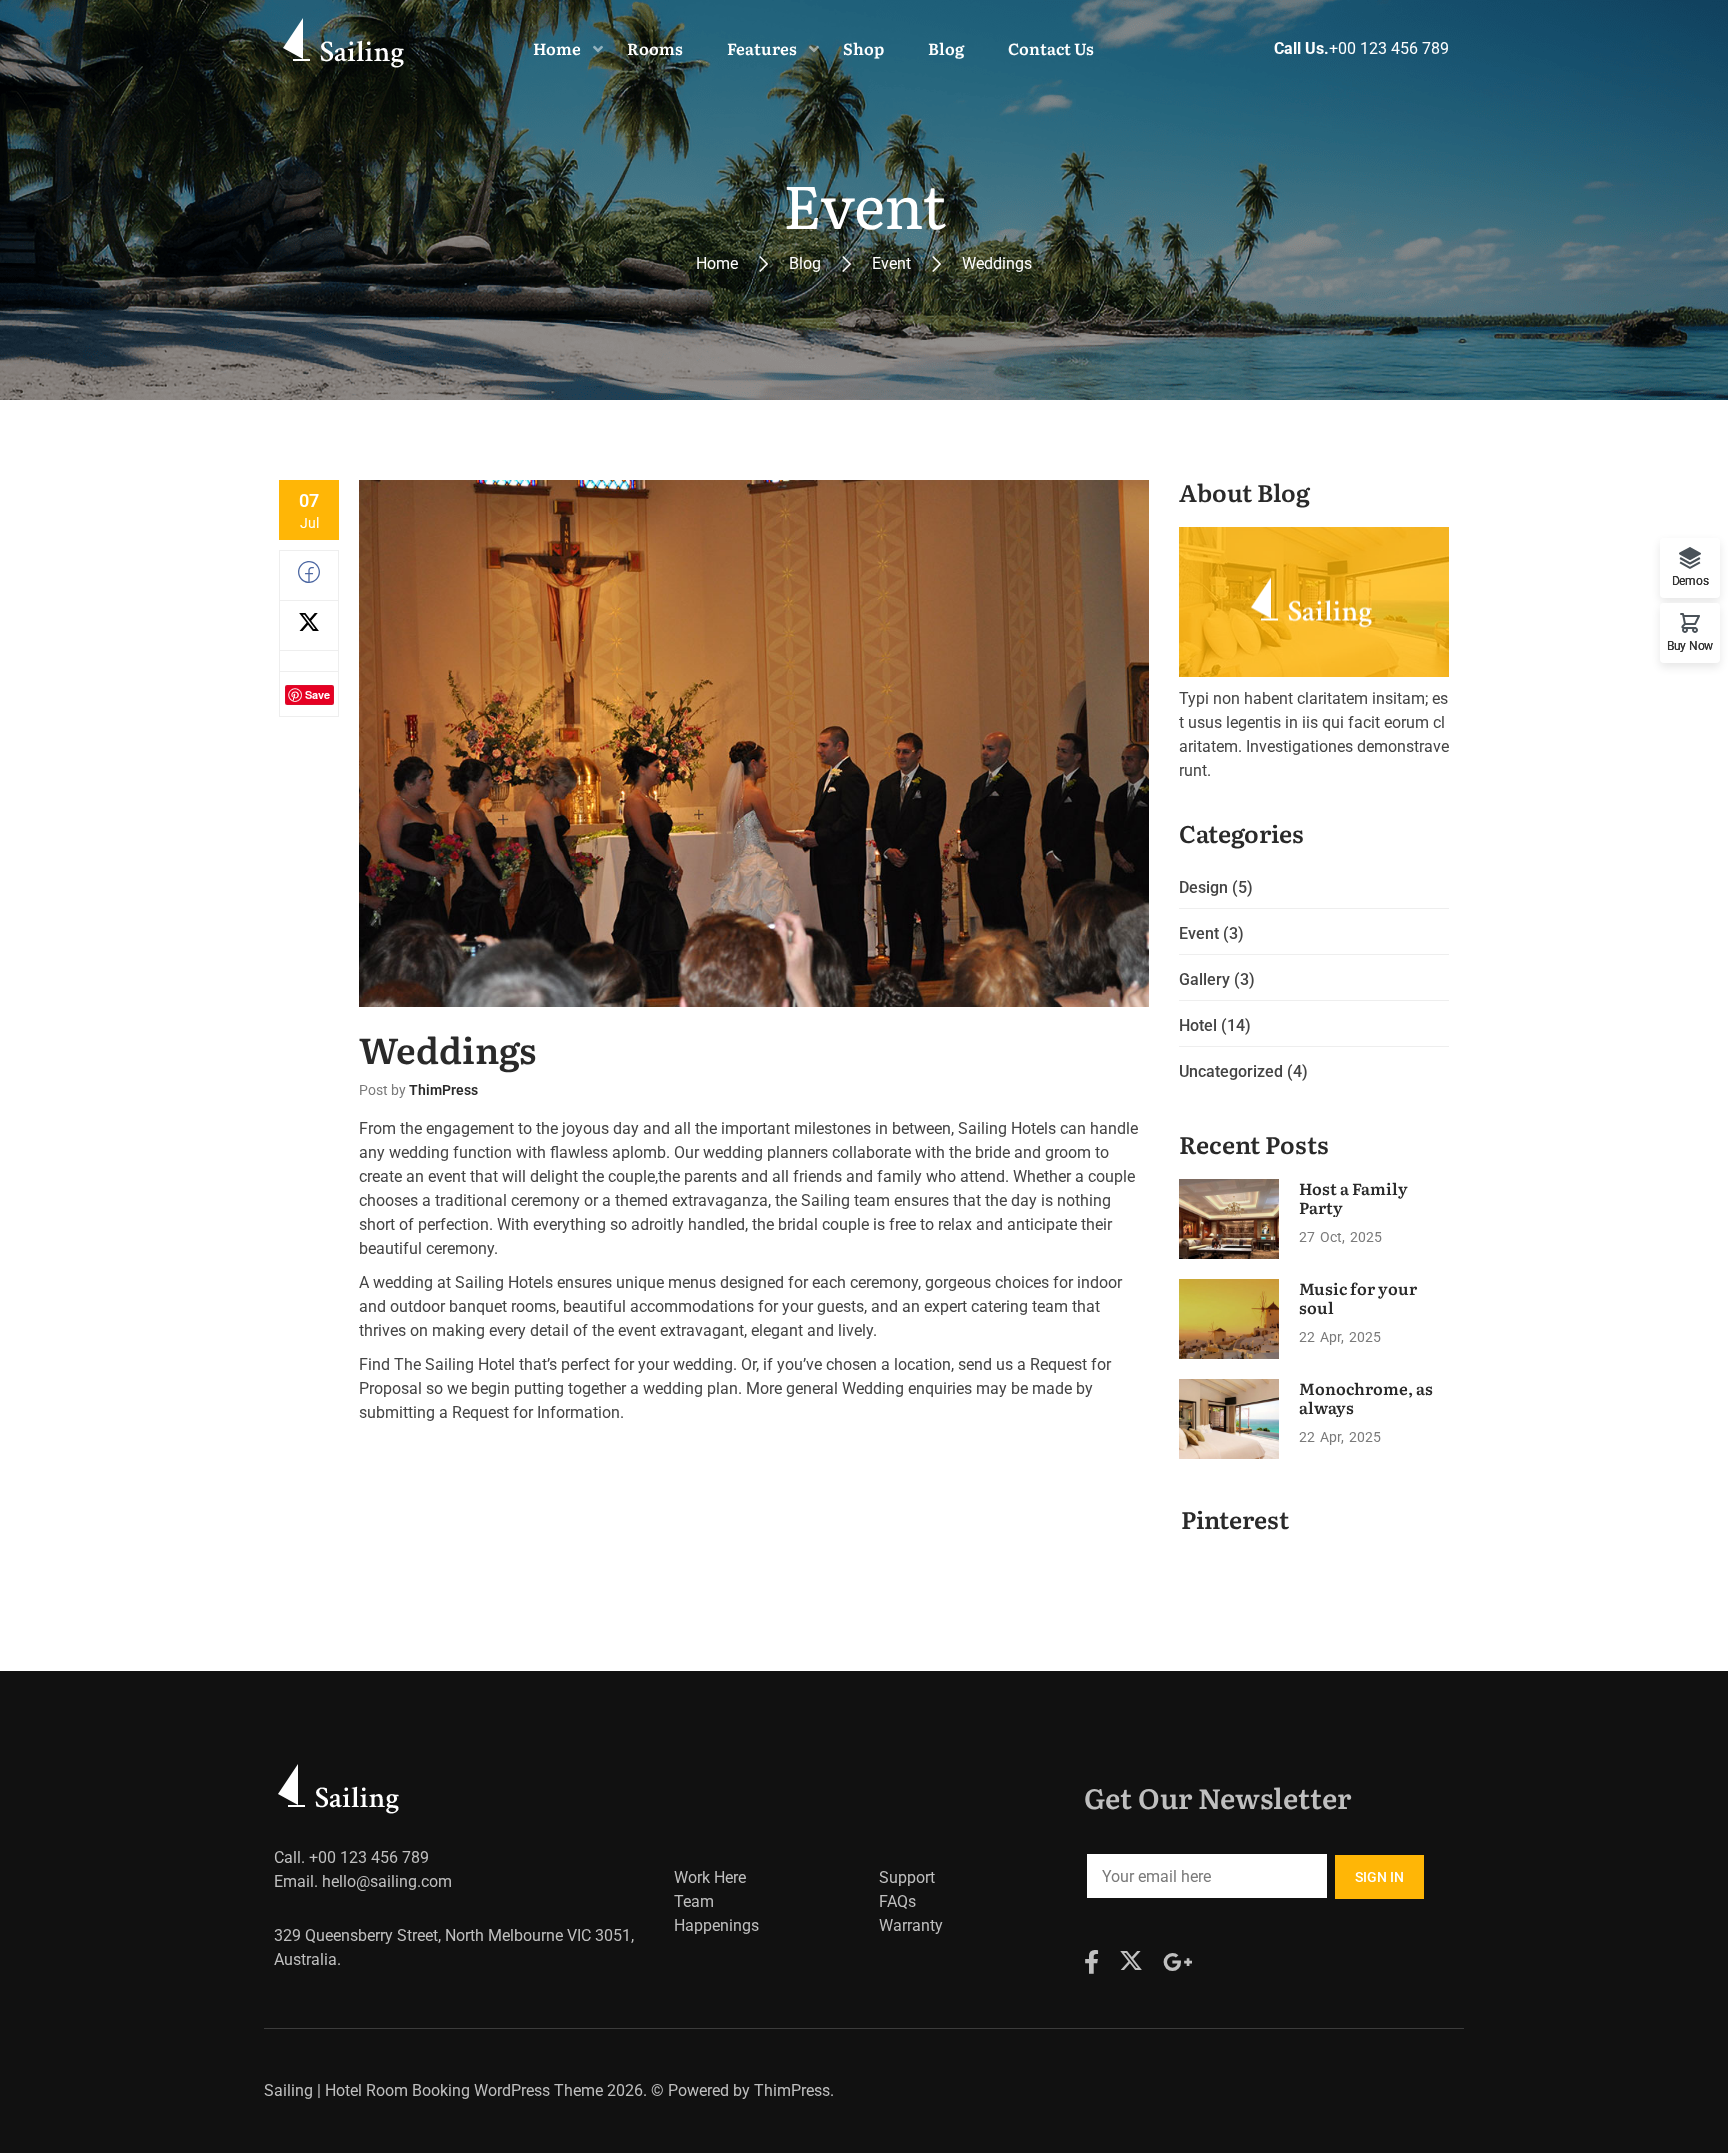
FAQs (897, 1901)
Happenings (716, 1925)
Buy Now (1690, 645)
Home (717, 263)
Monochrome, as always (1366, 1397)
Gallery (1204, 979)
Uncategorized (1231, 1071)
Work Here (710, 1877)
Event (891, 263)
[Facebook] (309, 577)
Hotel (1198, 1025)
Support (907, 1877)
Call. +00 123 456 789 (351, 1857)
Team (694, 1901)
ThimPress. (794, 2090)
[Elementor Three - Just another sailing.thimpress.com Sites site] (346, 47)
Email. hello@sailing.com (363, 1881)
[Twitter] (309, 627)
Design (1203, 887)
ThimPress (443, 1090)
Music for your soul (1358, 1297)
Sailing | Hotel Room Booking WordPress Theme (433, 2090)
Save (317, 694)
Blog (805, 263)
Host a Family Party (1353, 1197)
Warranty (911, 1925)
